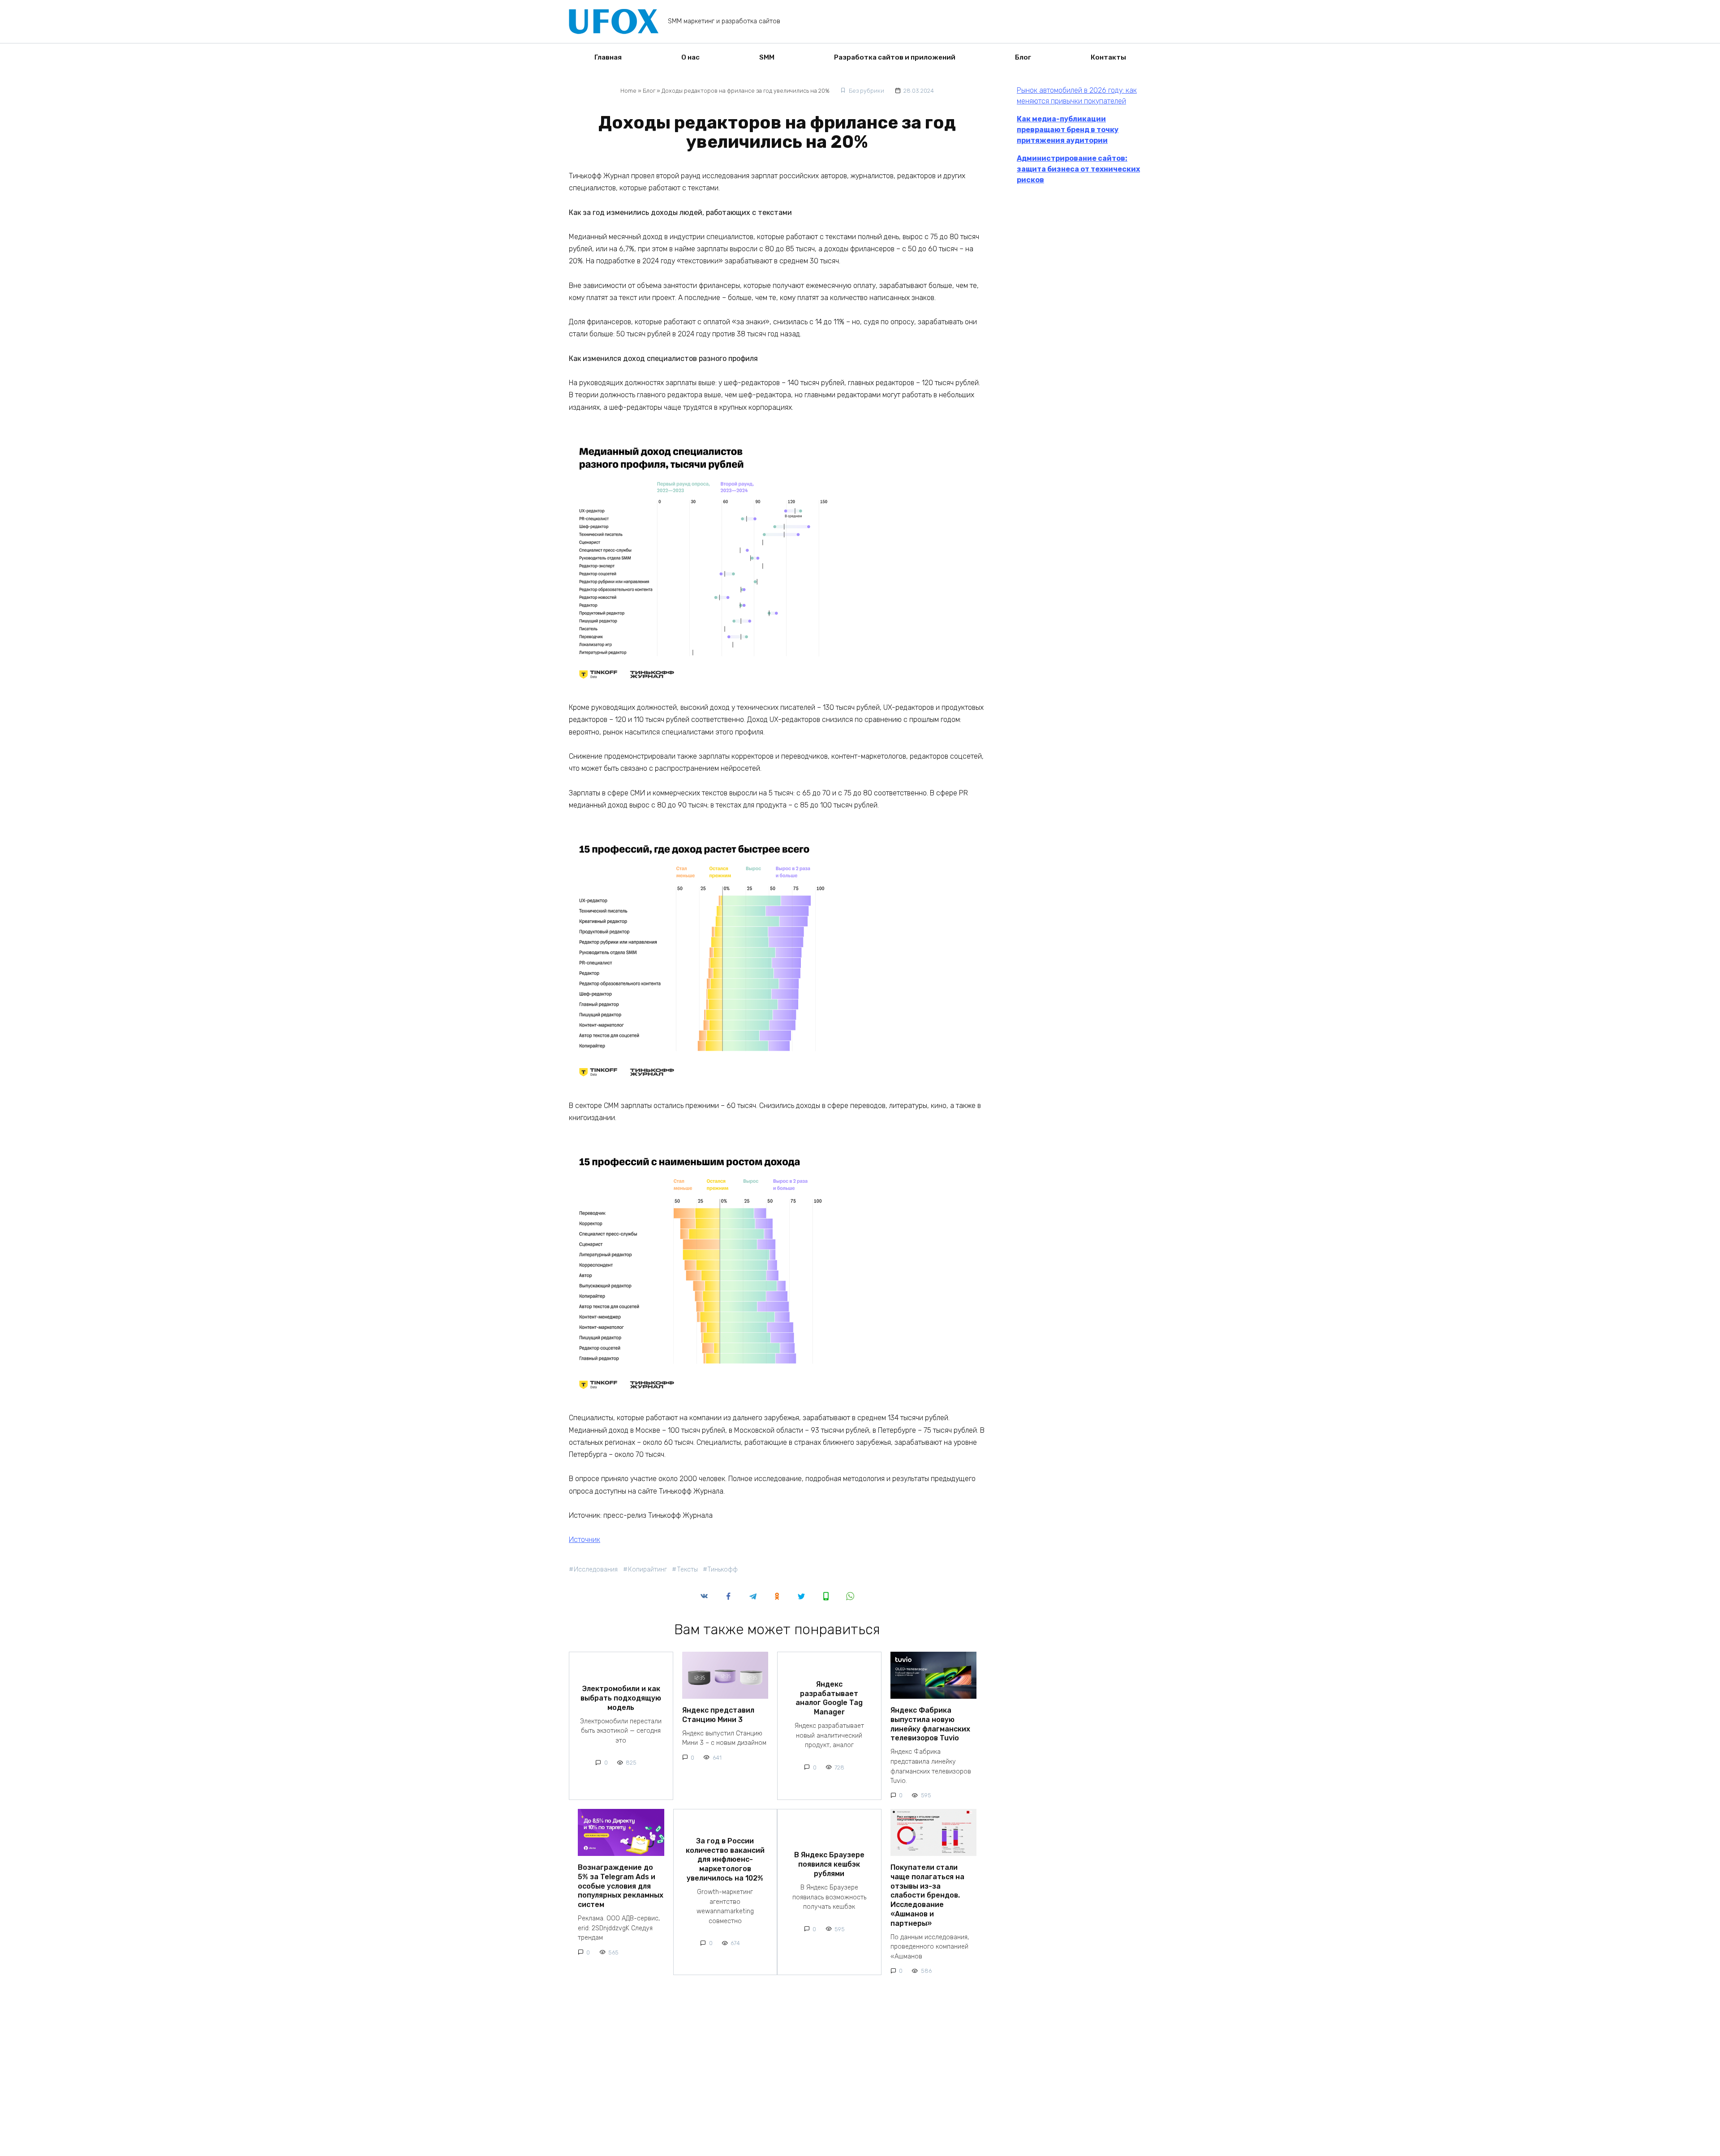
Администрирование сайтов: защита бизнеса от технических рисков (1078, 169)
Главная (608, 57)
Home (628, 91)
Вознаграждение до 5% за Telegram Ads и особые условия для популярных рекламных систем (621, 1886)
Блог (1023, 57)
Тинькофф (723, 1570)
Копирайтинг (647, 1570)
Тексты (687, 1570)
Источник (585, 1540)
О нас (690, 57)
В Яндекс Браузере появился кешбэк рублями (829, 1864)
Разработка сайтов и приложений (895, 57)
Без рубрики (866, 91)
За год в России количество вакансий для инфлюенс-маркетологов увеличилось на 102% (725, 1859)
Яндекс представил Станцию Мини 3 (718, 1715)
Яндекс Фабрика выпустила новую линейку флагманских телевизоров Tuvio (930, 1724)
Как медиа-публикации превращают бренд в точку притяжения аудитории (1068, 130)
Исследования (596, 1570)
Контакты (1108, 57)
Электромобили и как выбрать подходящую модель (621, 1698)
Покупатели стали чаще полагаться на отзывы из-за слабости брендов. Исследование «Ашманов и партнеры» (927, 1895)
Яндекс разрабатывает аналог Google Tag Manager (829, 1698)
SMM (767, 57)
